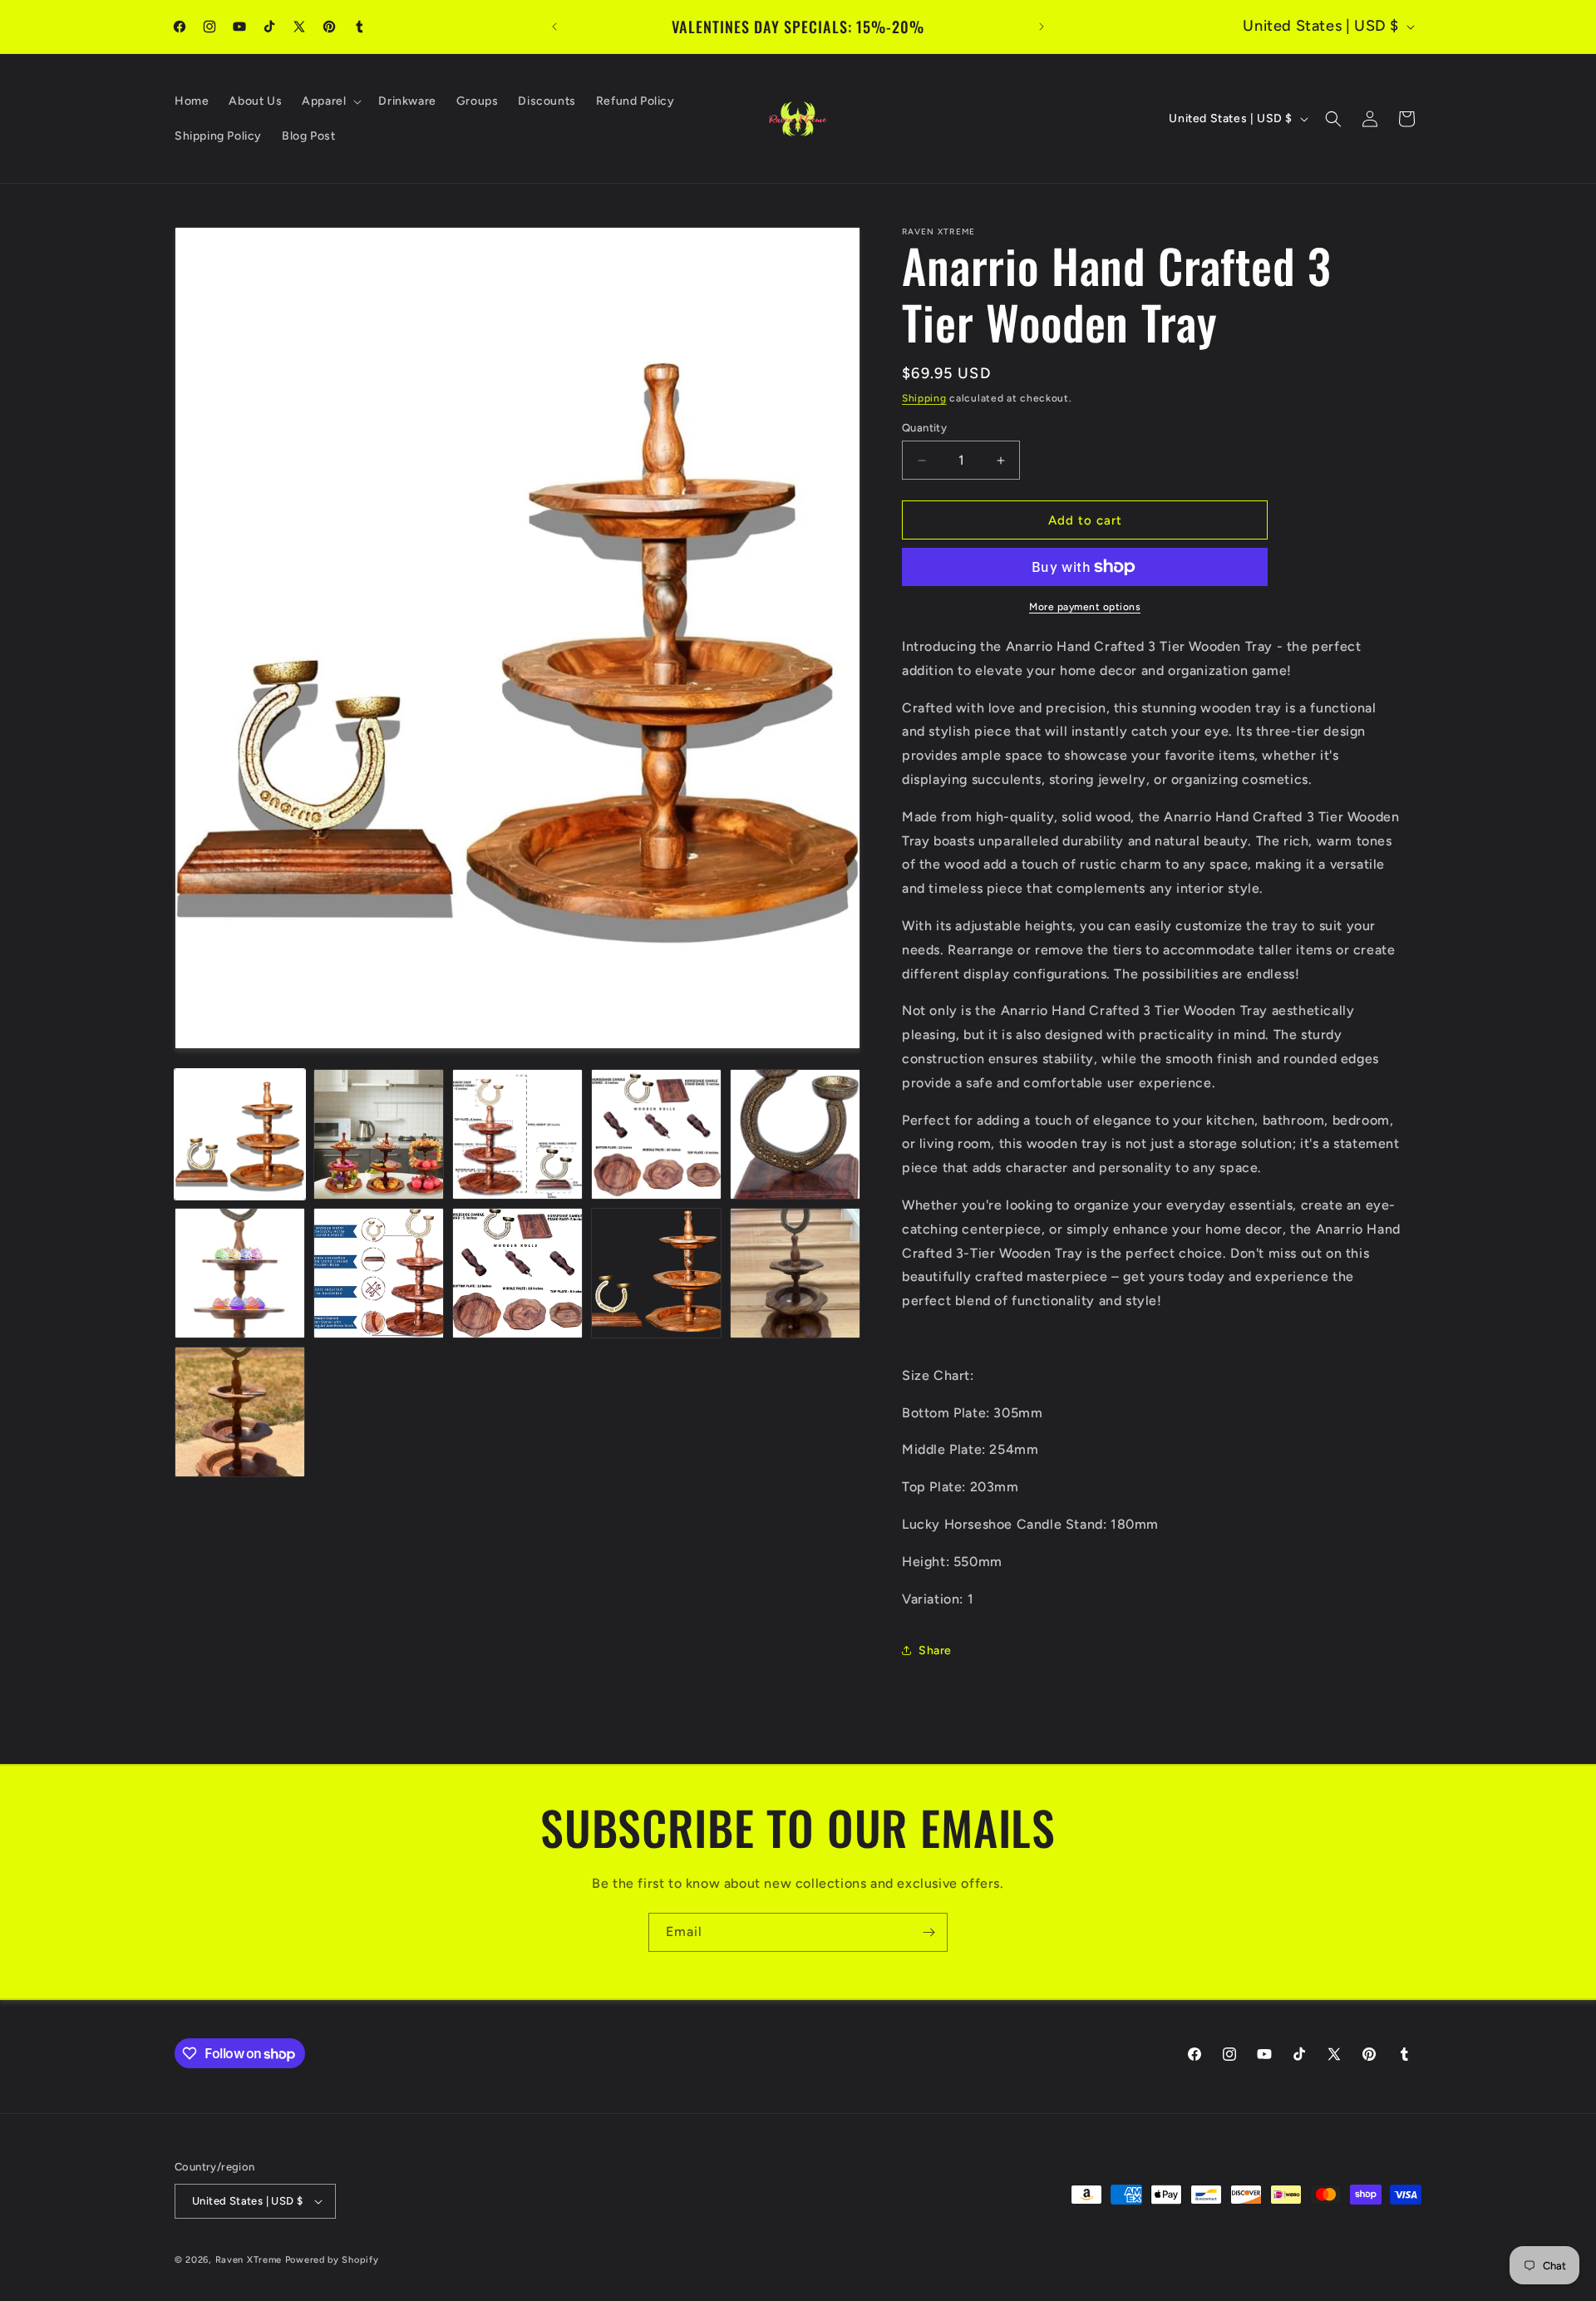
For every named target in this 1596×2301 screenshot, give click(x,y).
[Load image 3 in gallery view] (517, 1134)
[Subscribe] (929, 1932)
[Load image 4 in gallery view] (656, 1134)
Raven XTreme (249, 2260)
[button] (330, 101)
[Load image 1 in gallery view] (240, 1134)
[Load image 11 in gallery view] (240, 1412)
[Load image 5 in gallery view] (795, 1134)
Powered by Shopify (332, 2260)
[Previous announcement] (554, 27)
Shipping (924, 398)
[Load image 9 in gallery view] (656, 1273)
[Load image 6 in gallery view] (240, 1273)
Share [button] (935, 1651)
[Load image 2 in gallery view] (379, 1134)
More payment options (1085, 607)
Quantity (924, 428)
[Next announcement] (1042, 27)
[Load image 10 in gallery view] (795, 1273)
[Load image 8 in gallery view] (517, 1273)
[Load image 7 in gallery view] (379, 1273)
